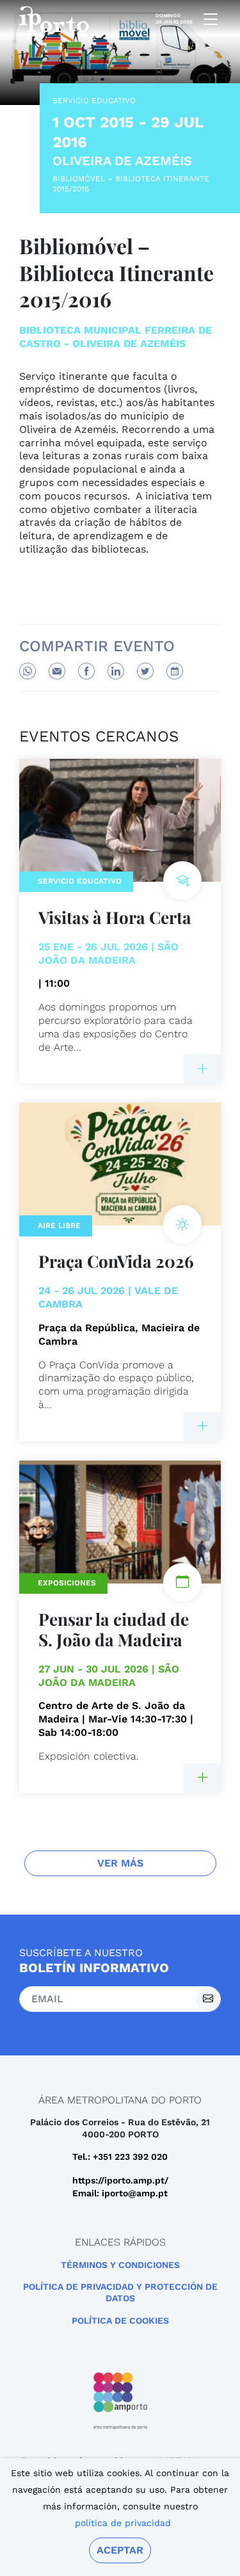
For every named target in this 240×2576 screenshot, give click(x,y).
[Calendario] (175, 671)
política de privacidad (123, 2523)
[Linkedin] (116, 671)
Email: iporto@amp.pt (120, 2193)
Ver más (120, 1863)
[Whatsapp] (28, 671)
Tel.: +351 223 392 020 (120, 2157)
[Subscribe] (208, 1999)
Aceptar (120, 2550)
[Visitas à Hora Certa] (202, 1069)
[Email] (57, 671)
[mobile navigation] (207, 19)
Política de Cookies (120, 2321)
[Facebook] (86, 671)
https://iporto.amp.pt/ (120, 2180)
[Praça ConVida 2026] (202, 1427)
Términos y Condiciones (120, 2265)
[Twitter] (145, 671)
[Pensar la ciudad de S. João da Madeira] (202, 1778)
